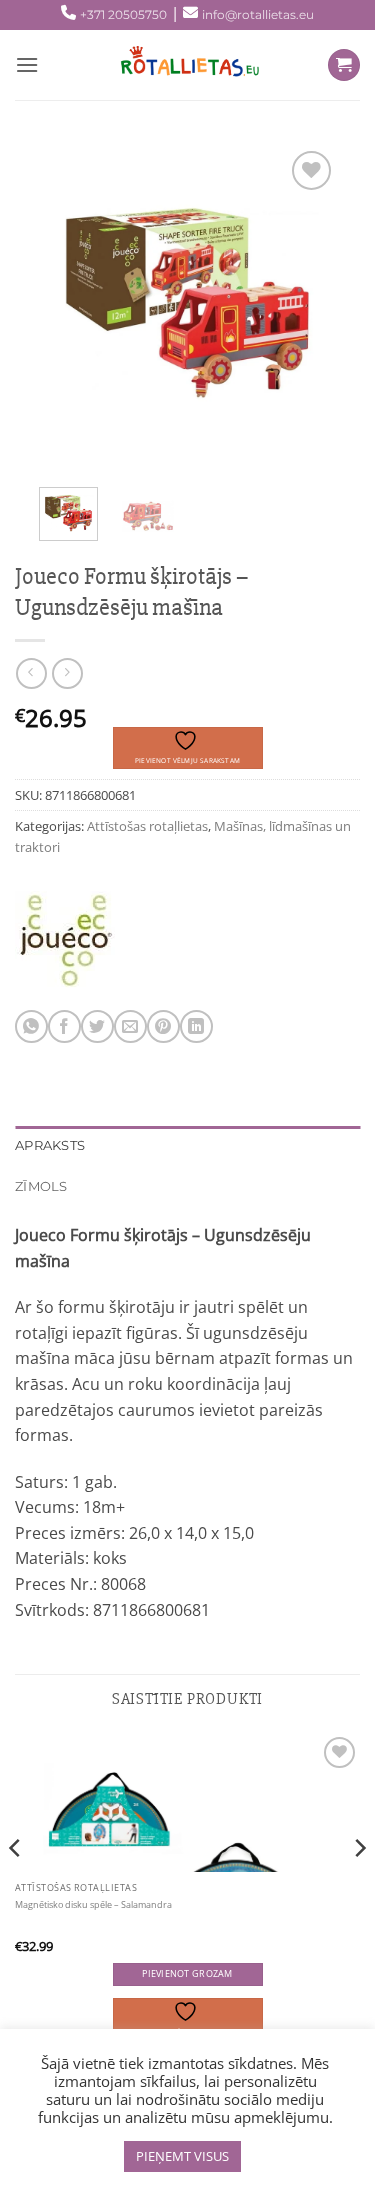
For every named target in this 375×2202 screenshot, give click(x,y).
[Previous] (70, 303)
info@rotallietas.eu (258, 14)
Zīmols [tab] (41, 1186)
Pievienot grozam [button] (187, 1974)
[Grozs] (344, 65)
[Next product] (31, 673)
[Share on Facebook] (64, 1026)
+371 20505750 (123, 14)
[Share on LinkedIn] (196, 1026)
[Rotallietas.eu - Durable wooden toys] (183, 65)
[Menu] (27, 64)
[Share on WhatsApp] (31, 1026)
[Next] (305, 303)
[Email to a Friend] (130, 1026)
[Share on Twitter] (97, 1026)
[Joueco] (65, 940)
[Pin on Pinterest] (163, 1026)
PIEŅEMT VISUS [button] (182, 2156)
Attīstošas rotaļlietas (147, 826)
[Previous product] (67, 673)
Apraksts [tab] (50, 1145)
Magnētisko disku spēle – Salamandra (93, 1905)
